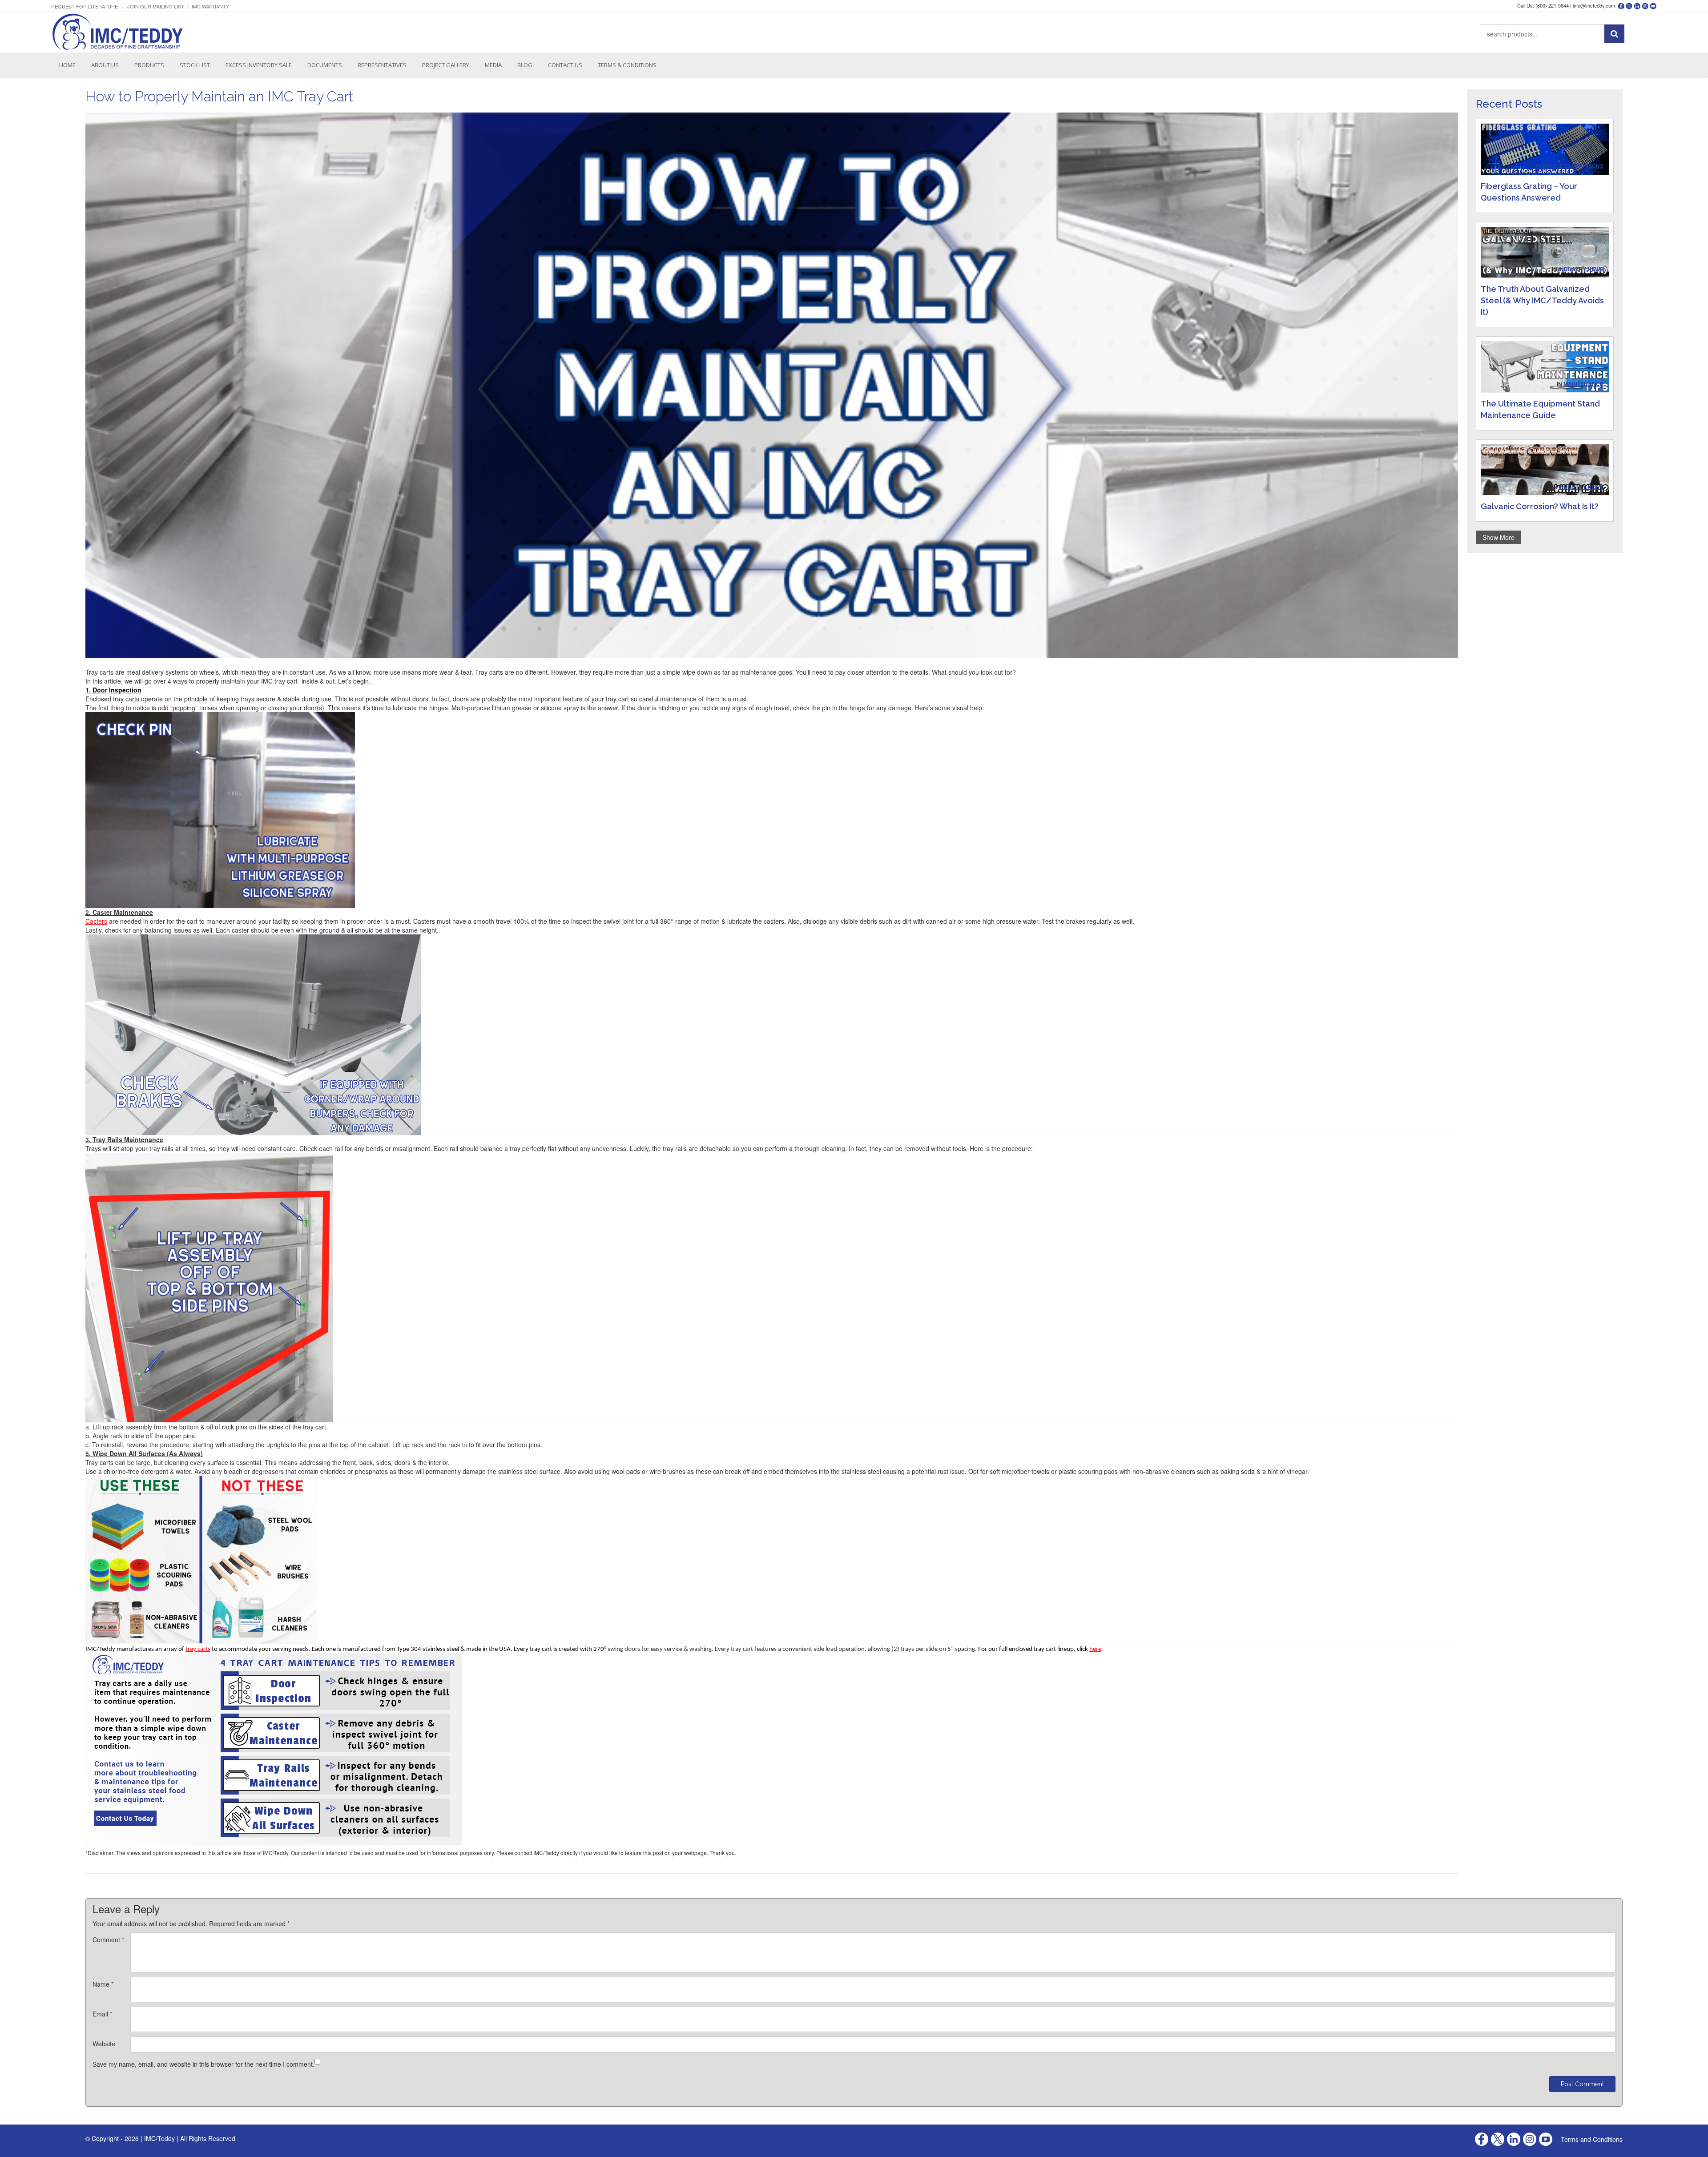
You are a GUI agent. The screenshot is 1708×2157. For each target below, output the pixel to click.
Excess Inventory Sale (259, 65)
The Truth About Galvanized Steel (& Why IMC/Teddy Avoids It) (1542, 300)
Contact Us (565, 65)
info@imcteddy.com (1594, 5)
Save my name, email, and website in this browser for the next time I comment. (203, 2064)
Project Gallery (446, 65)
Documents (325, 65)
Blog (525, 65)
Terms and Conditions (1592, 2139)
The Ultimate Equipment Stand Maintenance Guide (1540, 409)
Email (102, 2014)
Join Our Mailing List (156, 6)
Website (104, 2044)
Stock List (195, 65)
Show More (1499, 537)
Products (149, 65)
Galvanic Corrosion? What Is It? (1540, 506)
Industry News (1581, 269)
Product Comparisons (1569, 166)
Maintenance (1583, 384)
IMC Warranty (210, 6)
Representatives (382, 65)
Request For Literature (85, 6)
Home (67, 65)
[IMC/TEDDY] (118, 32)
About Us (105, 65)
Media (493, 65)
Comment (108, 1940)
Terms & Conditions (627, 65)
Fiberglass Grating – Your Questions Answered (1529, 192)
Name (103, 1984)
